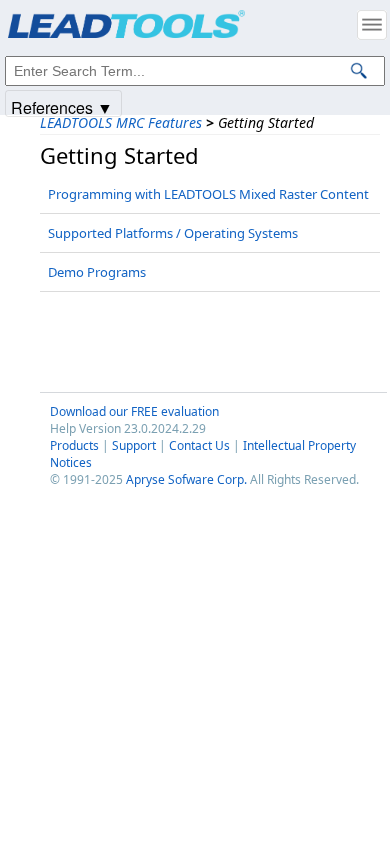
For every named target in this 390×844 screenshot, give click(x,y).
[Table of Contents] (372, 25)
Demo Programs (97, 272)
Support (134, 445)
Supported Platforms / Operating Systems (173, 233)
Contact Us (199, 445)
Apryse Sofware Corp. (186, 479)
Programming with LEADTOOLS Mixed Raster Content (208, 194)
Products (74, 445)
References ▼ (62, 106)
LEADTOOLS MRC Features (121, 122)
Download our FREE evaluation (134, 411)
